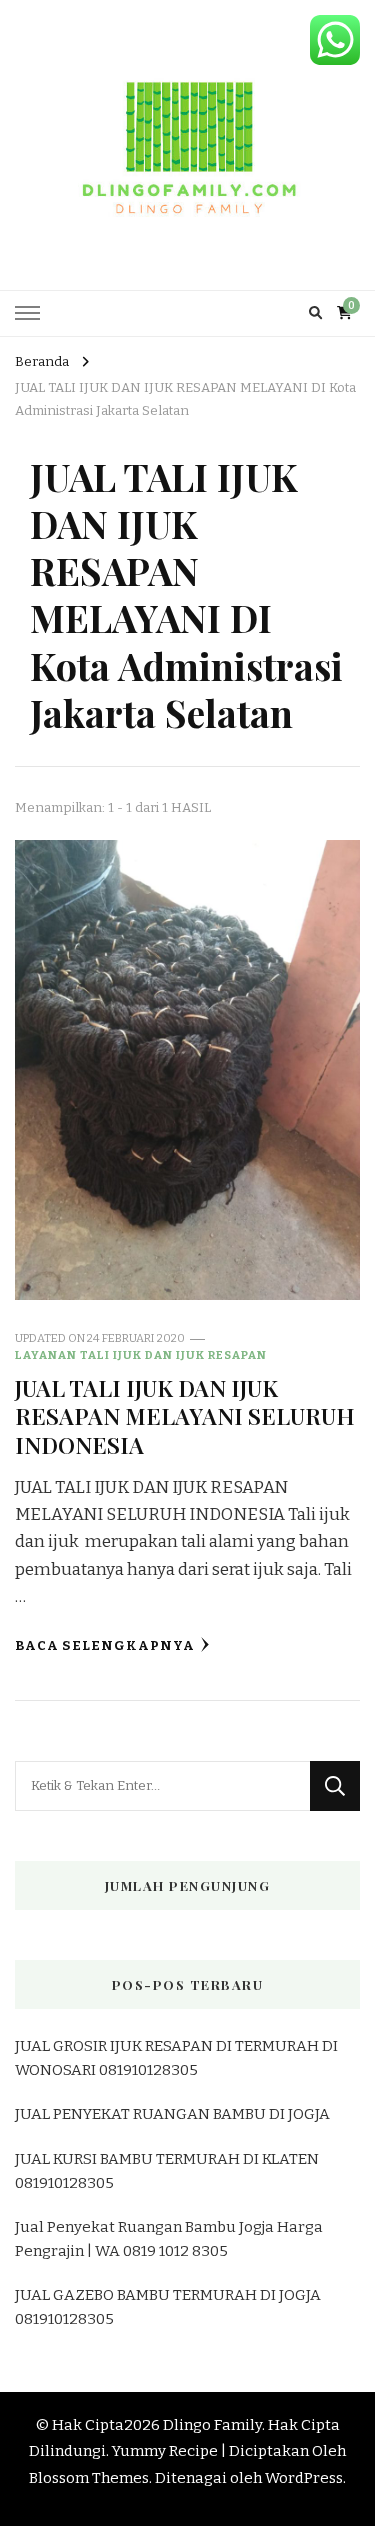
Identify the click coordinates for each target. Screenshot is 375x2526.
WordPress (304, 2478)
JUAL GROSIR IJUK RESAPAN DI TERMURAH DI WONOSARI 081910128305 (176, 2058)
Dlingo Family (212, 2425)
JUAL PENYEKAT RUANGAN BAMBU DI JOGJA (172, 2114)
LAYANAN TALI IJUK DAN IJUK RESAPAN (141, 1355)
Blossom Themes (89, 2478)
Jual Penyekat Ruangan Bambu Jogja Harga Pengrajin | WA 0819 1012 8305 (169, 2239)
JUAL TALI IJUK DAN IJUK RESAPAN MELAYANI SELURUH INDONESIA (185, 1416)
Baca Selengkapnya (105, 1646)
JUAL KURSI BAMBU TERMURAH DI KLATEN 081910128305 (167, 2171)
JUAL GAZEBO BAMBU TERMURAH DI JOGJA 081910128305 (168, 2307)
